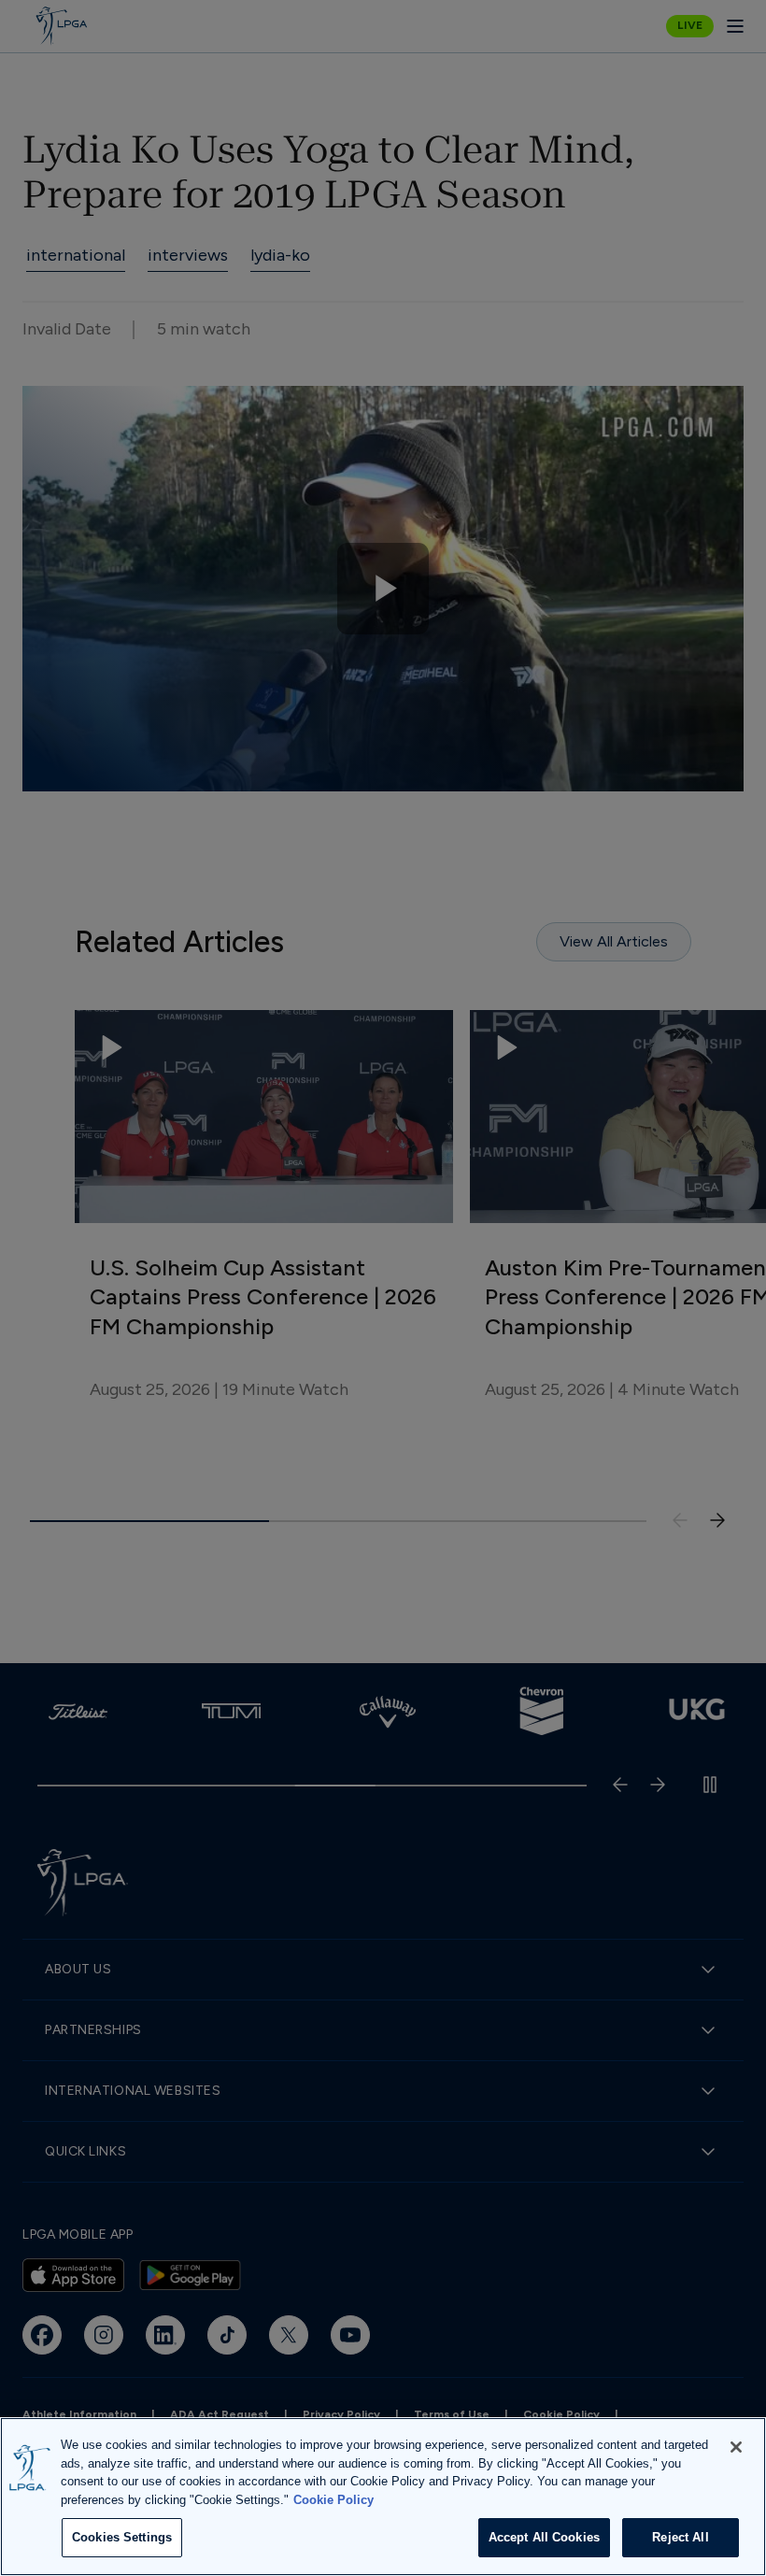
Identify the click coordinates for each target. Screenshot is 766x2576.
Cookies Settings (122, 2537)
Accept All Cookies (544, 2537)
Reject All (680, 2537)
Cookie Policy (333, 2500)
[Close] (736, 2447)
